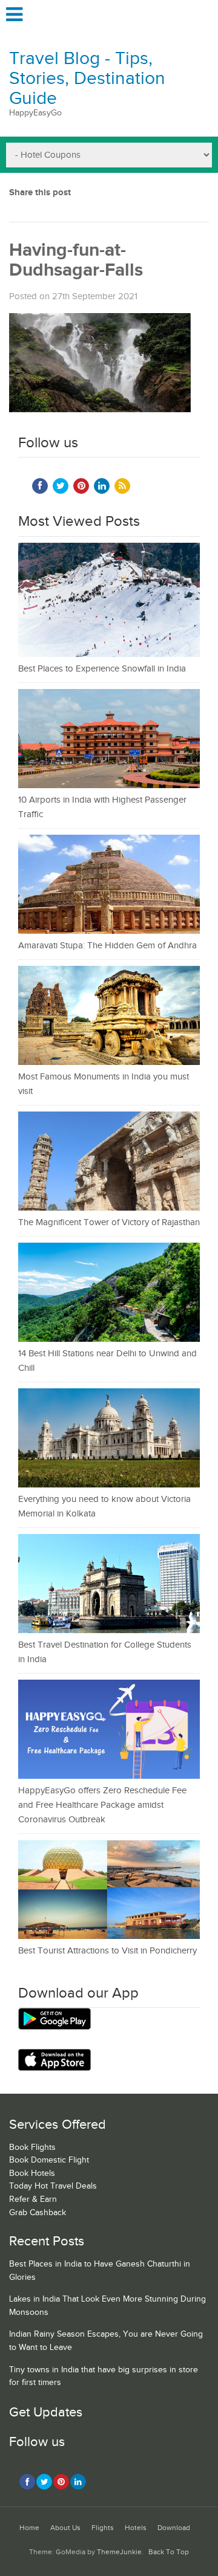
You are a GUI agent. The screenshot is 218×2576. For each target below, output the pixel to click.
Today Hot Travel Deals (53, 2186)
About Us (65, 2528)
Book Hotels (32, 2173)
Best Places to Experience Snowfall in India (102, 669)
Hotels (136, 2528)
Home (29, 2528)
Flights (103, 2528)
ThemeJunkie (119, 2552)
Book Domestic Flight (49, 2160)
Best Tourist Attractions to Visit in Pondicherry (107, 1951)
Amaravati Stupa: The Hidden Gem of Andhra (107, 946)
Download (174, 2528)
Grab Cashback (38, 2213)
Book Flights (32, 2147)
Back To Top (169, 2552)
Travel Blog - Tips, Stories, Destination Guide (87, 79)
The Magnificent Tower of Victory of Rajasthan (109, 1222)
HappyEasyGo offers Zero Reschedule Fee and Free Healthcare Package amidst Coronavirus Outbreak (102, 1805)
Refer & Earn (33, 2199)
